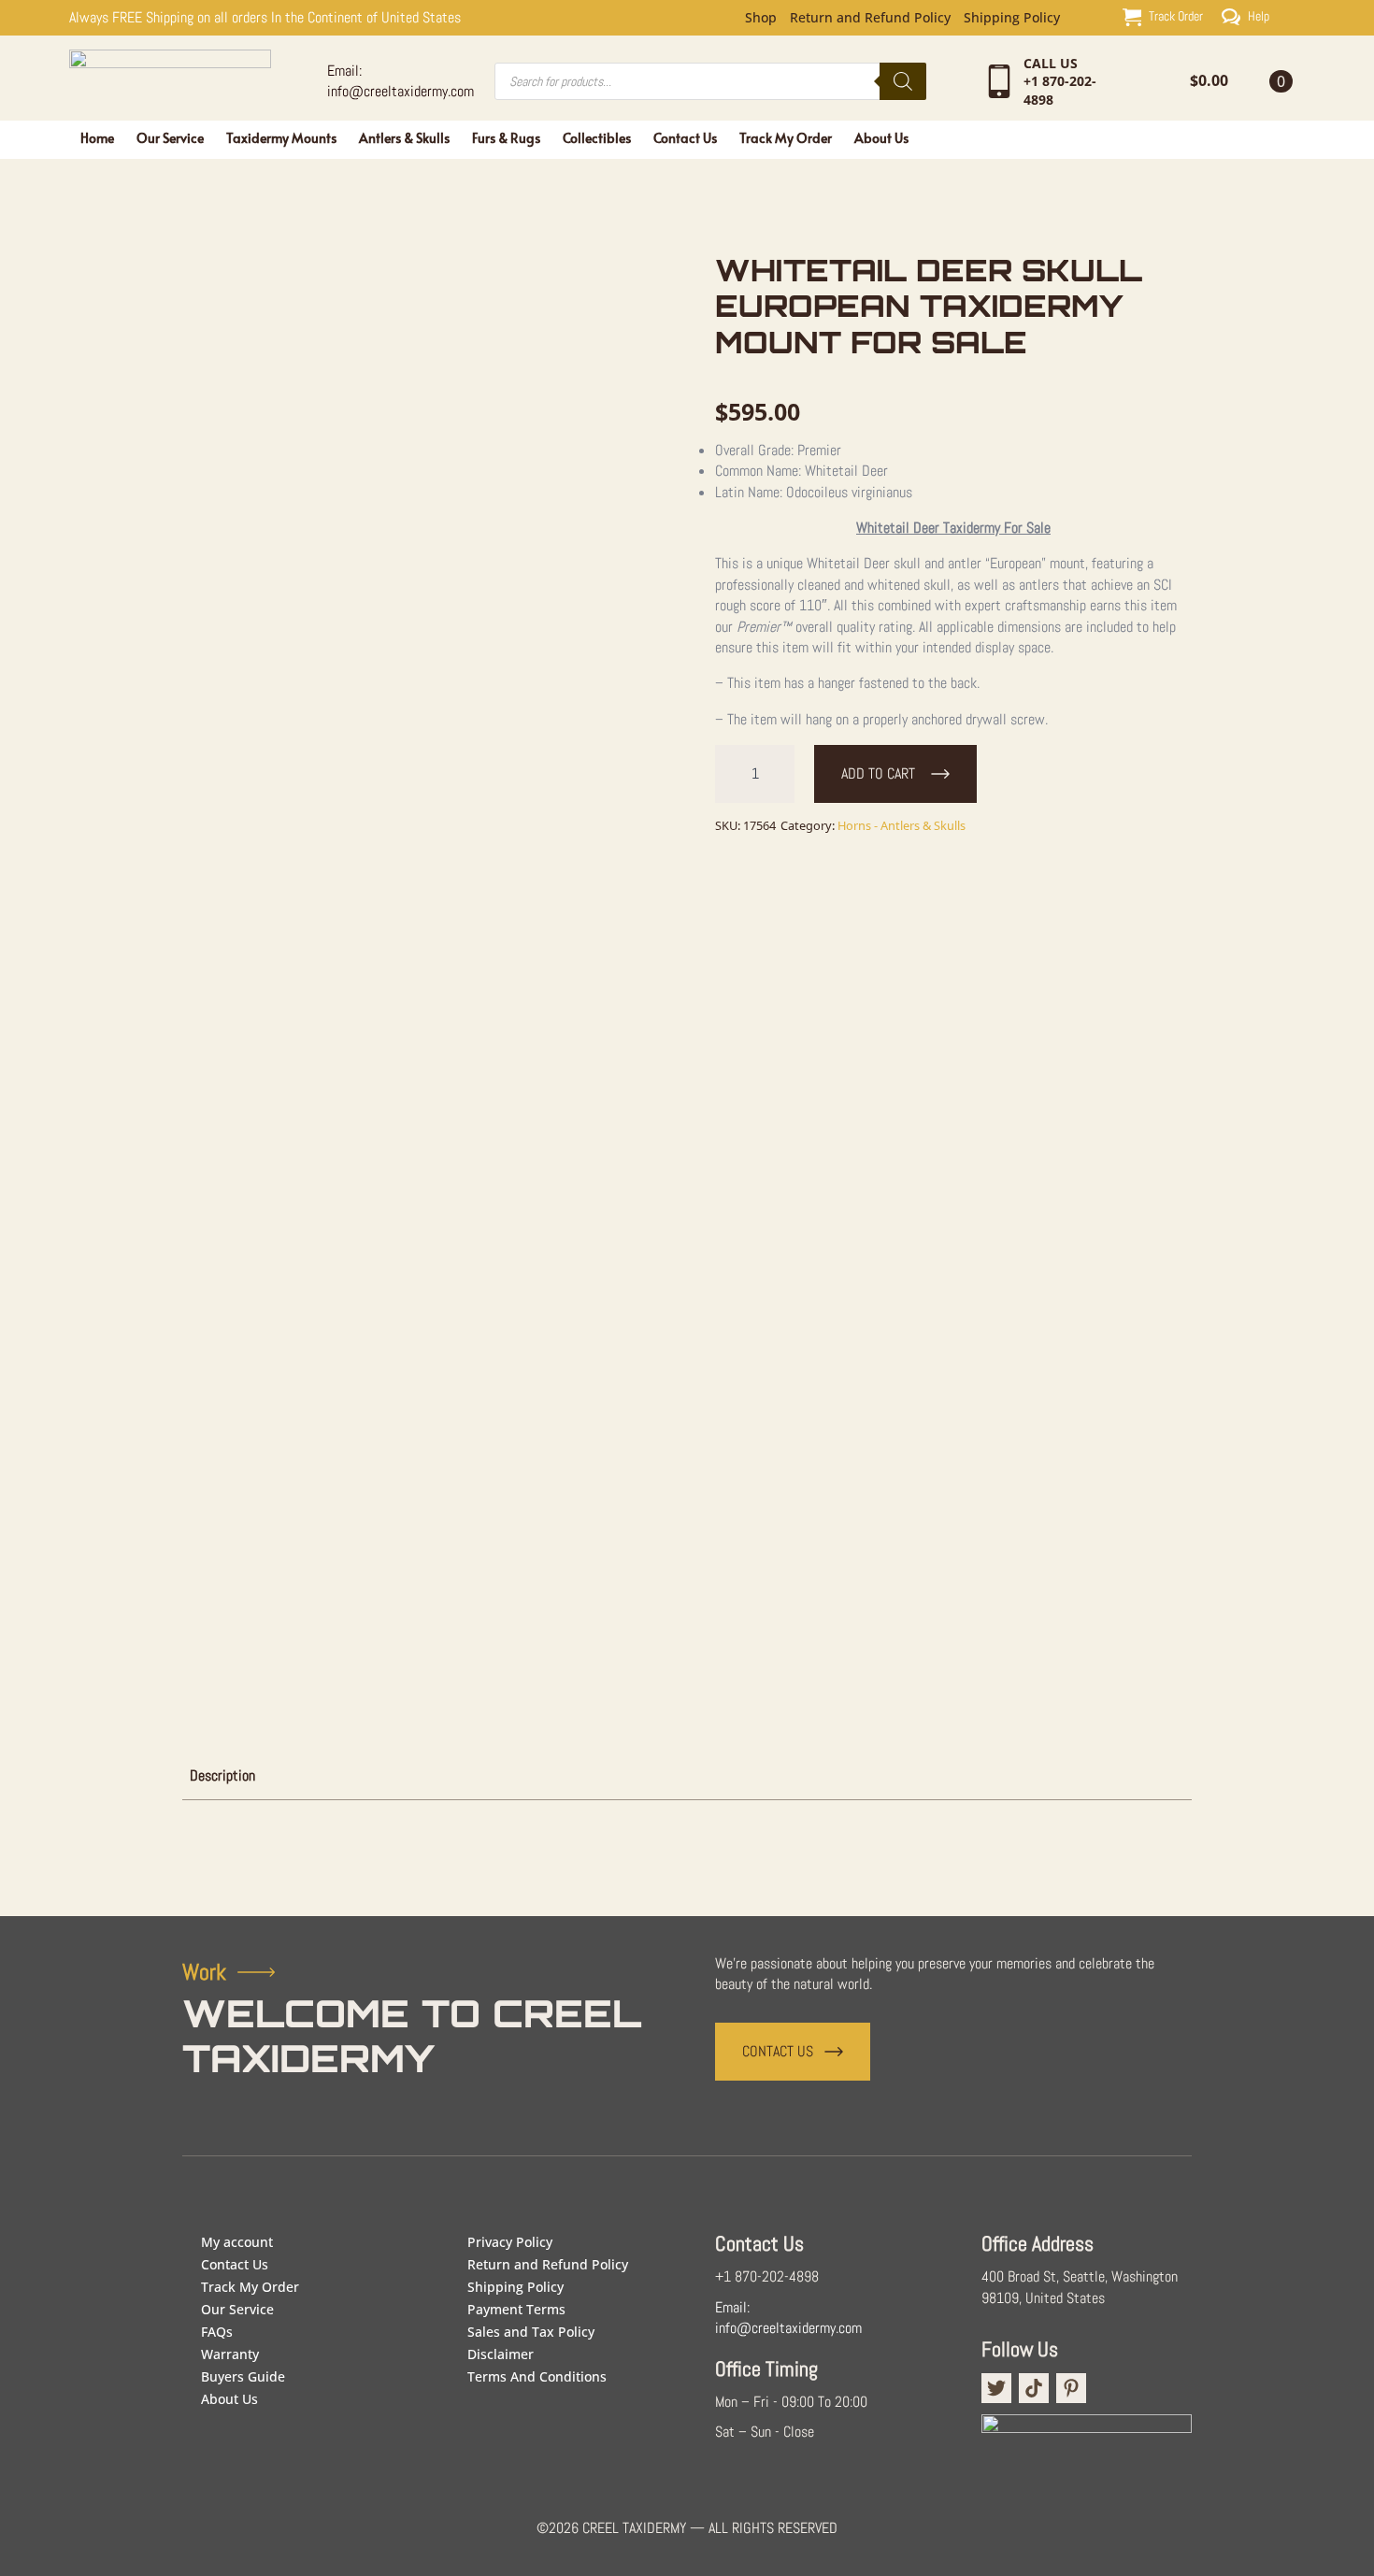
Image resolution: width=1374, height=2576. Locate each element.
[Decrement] (730, 774)
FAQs (217, 2332)
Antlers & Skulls (404, 138)
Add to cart (878, 773)
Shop (761, 18)
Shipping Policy (1012, 18)
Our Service (170, 138)
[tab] (222, 1776)
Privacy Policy (510, 2242)
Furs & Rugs (506, 138)
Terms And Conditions (537, 2376)
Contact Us (685, 138)
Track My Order (786, 138)
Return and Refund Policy (870, 18)
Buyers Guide (243, 2376)
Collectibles (597, 138)
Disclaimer (501, 2354)
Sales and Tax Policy (531, 2332)
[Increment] (780, 774)
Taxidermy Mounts (281, 138)
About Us (881, 138)
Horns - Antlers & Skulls (902, 825)
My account (237, 2242)
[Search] (903, 81)
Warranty (230, 2354)
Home (97, 138)
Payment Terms (516, 2309)
